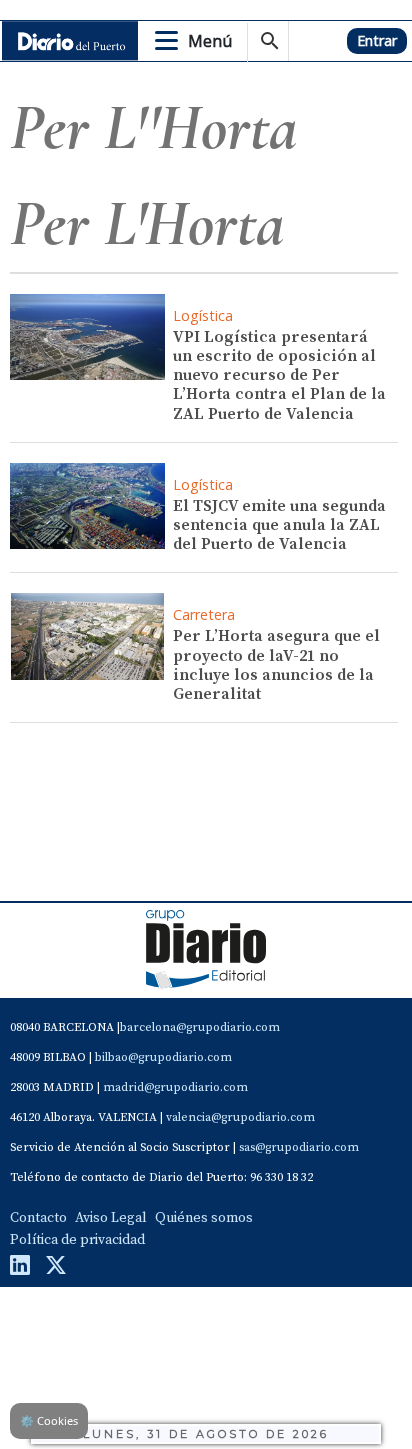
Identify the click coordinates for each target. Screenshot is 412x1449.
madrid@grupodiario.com (175, 1087)
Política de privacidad (77, 1240)
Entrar (377, 40)
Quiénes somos (204, 1218)
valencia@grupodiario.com (240, 1117)
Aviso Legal (111, 1218)
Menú (210, 41)
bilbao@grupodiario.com (163, 1057)
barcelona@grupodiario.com (200, 1027)
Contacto (38, 1218)
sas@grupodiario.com (299, 1147)
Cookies (49, 1420)
